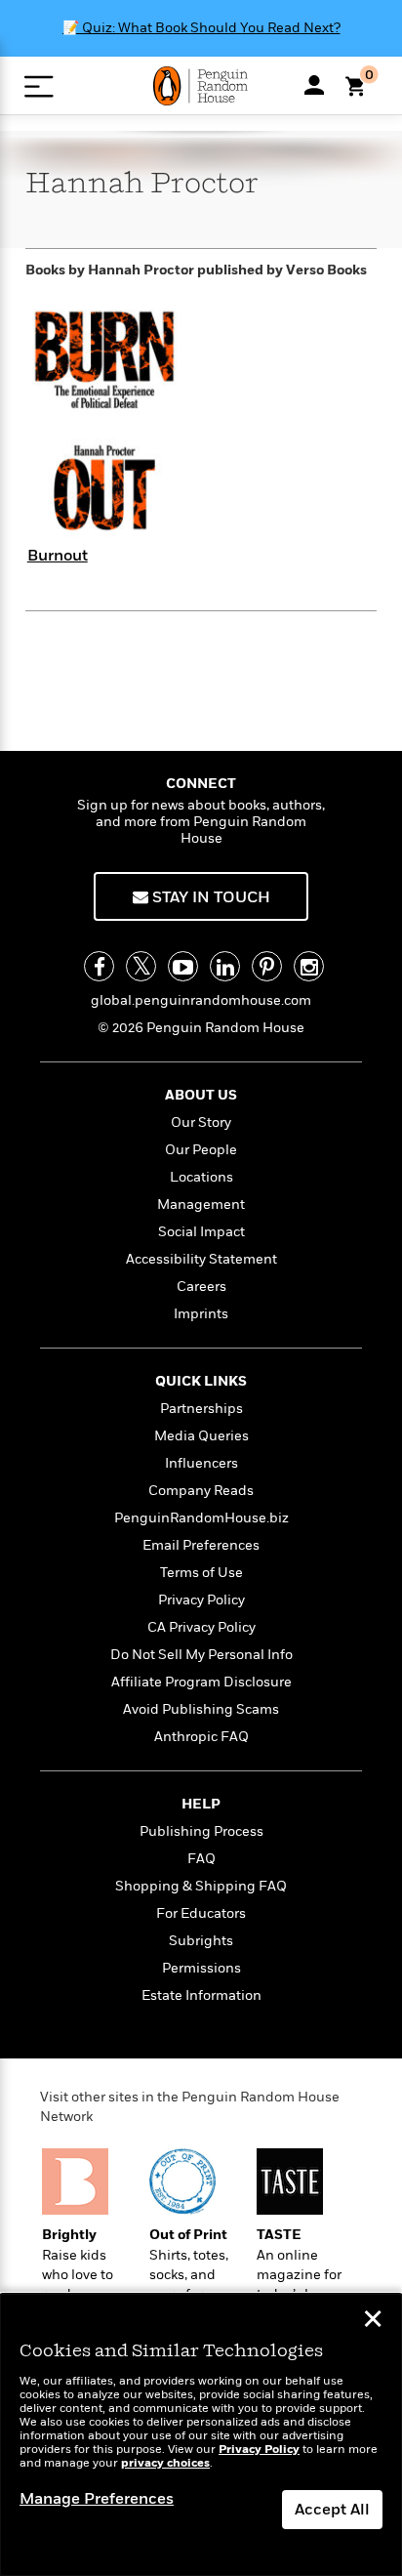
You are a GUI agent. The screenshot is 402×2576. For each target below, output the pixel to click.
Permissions (201, 1968)
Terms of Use (201, 1573)
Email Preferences (201, 1545)
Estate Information (201, 1995)
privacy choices (165, 2463)
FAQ (201, 1859)
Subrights (201, 1941)
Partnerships (201, 1409)
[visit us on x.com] (141, 966)
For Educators (201, 1913)
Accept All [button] (332, 2510)
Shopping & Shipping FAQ (201, 1886)
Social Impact (201, 1232)
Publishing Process (201, 1831)
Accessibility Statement (201, 1259)
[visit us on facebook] (99, 966)
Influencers (201, 1463)
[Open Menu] (39, 86)
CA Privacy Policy (201, 1627)
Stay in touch (209, 897)
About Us (201, 1095)
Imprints (201, 1314)
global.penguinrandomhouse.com (201, 1000)
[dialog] (201, 2435)
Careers (201, 1287)
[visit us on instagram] (309, 966)
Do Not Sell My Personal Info (201, 1655)
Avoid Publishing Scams (201, 1709)
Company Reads (201, 1491)
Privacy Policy (201, 1600)
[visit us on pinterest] (267, 966)
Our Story (201, 1122)
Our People (201, 1150)
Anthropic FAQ (201, 1737)
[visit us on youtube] (183, 966)
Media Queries (201, 1436)
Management (201, 1205)
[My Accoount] (314, 85)
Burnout (58, 556)
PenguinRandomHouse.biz (201, 1518)
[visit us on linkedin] (225, 966)
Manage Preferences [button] (97, 2499)
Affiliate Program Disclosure (201, 1682)
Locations (201, 1177)
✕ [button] (373, 2321)
